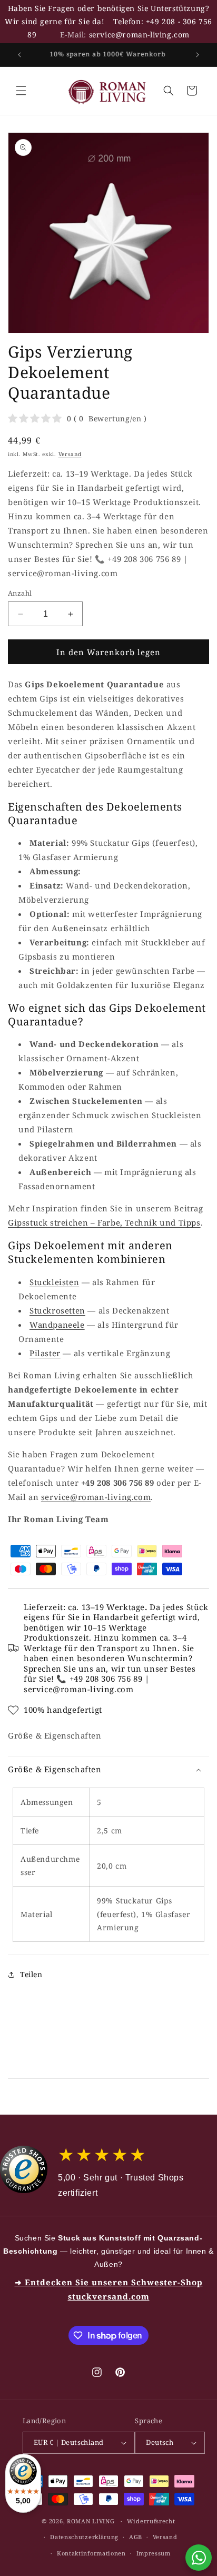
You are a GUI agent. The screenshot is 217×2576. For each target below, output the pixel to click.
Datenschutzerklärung (84, 2537)
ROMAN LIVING (91, 2521)
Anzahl (20, 593)
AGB (136, 2537)
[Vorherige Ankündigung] (19, 55)
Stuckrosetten (57, 1310)
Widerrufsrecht (151, 2521)
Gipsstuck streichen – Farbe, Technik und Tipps (104, 1222)
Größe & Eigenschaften (55, 1735)
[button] (21, 91)
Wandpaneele (57, 1325)
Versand (70, 454)
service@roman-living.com (139, 34)
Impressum (154, 2553)
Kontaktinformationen (91, 2553)
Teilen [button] (31, 1974)
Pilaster (45, 1353)
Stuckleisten (54, 1282)
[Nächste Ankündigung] (198, 55)
